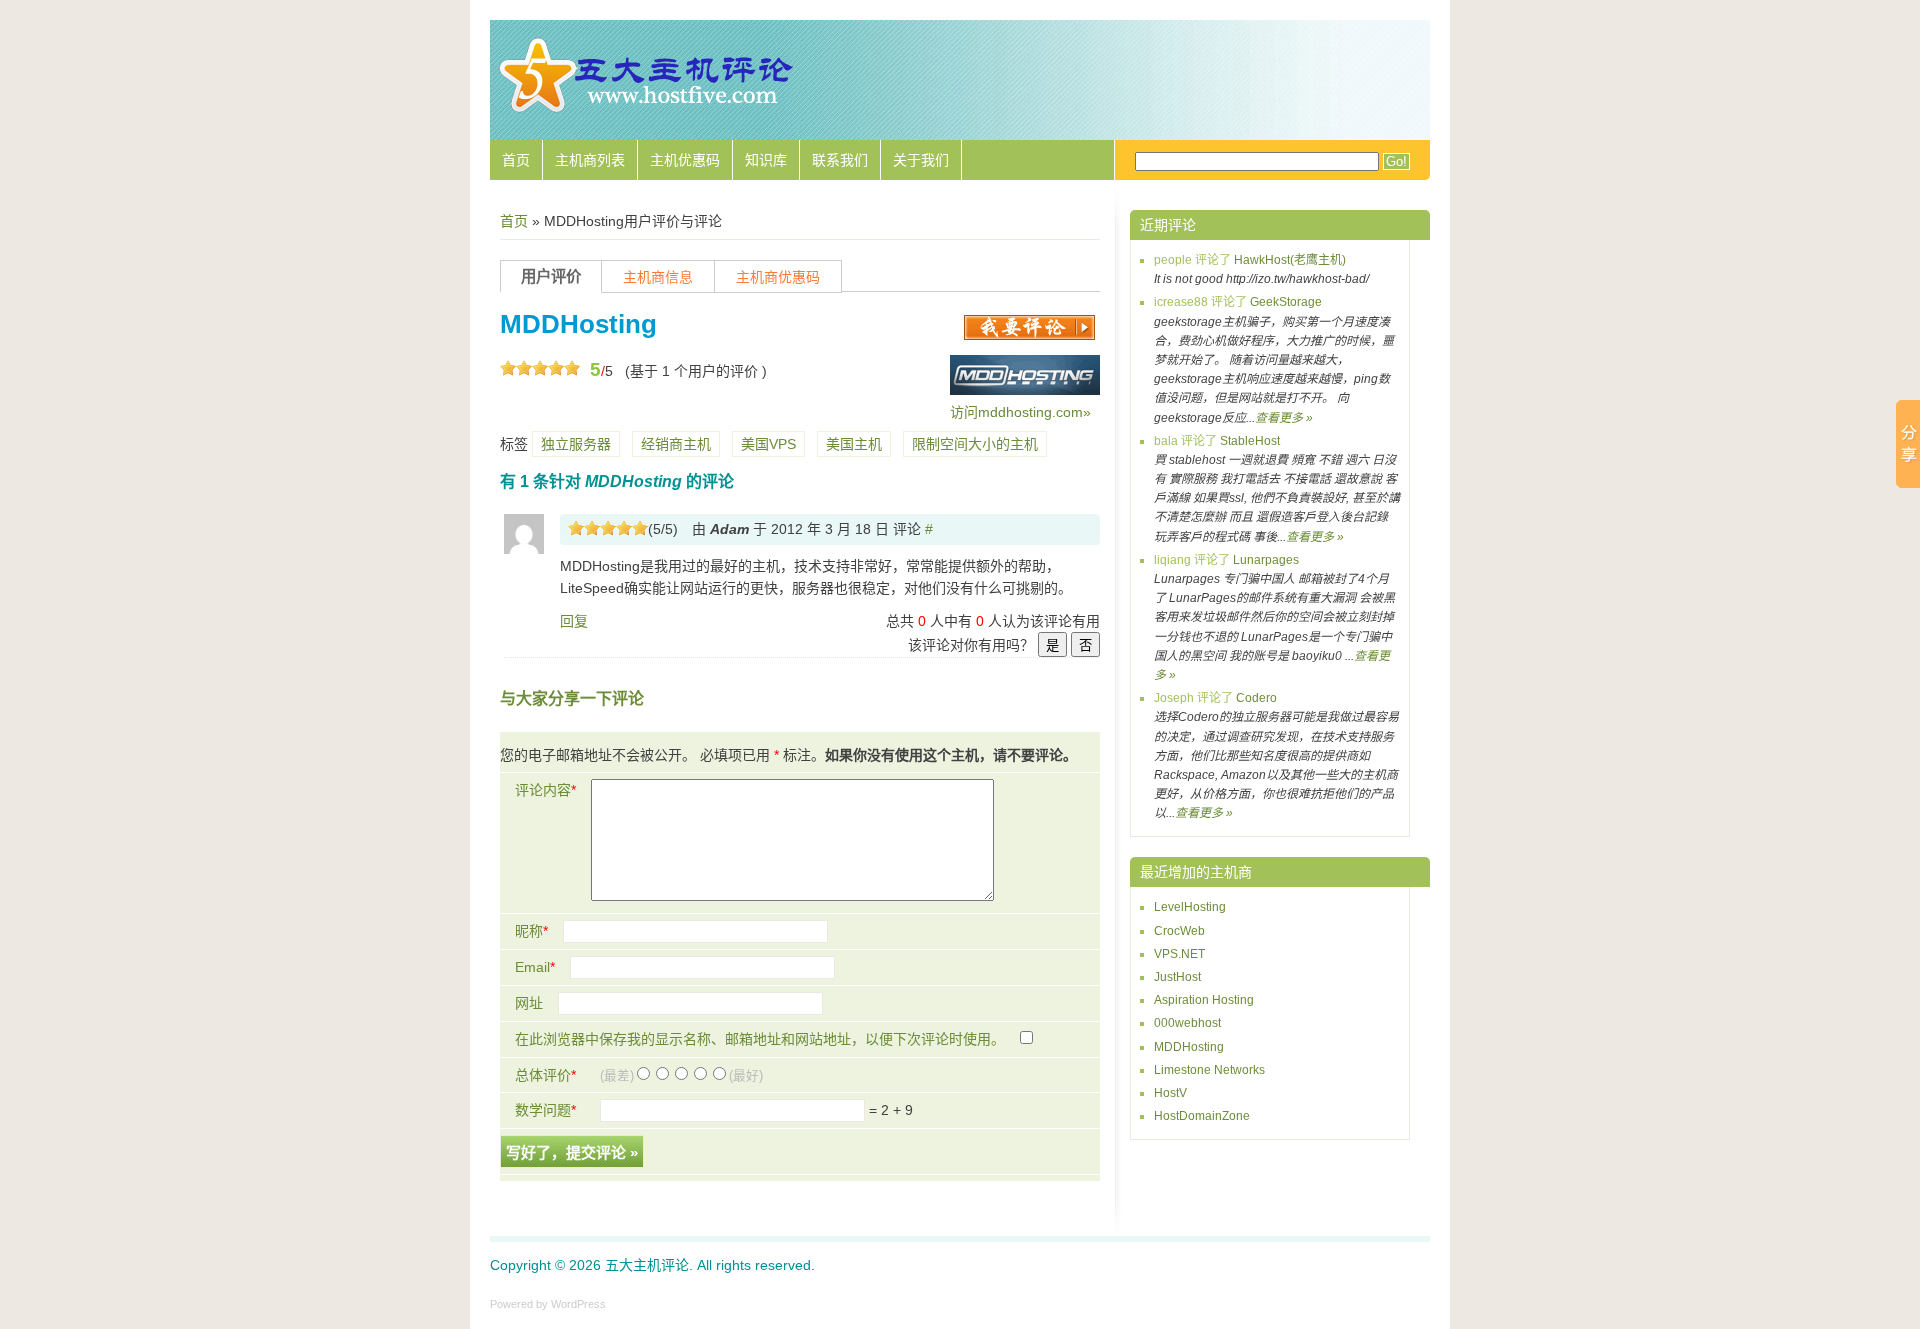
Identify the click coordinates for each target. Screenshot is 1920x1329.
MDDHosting (1189, 1047)
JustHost (1177, 977)
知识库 (766, 160)
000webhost (1187, 1023)
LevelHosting (1190, 907)
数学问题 (545, 1110)
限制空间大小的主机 (975, 444)
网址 (529, 1003)
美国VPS (768, 444)
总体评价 (545, 1075)
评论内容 (545, 790)
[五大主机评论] (645, 110)
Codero (1256, 698)
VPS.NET (1179, 954)
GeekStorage (1286, 302)
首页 (516, 160)
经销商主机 (676, 444)
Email (535, 967)
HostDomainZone (1202, 1116)
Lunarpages (1266, 560)
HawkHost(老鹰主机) (1290, 260)
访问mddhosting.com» (1020, 412)
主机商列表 (590, 160)
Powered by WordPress (548, 1304)
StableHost (1250, 441)
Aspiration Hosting (1204, 1000)
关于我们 (921, 160)
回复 (574, 621)
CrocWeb (1179, 931)
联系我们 (840, 160)
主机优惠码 (685, 160)
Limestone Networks (1209, 1070)
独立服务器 (576, 444)
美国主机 (854, 444)
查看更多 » (1284, 418)
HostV (1170, 1093)
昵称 (531, 931)
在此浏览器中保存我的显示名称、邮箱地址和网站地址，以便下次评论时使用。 (760, 1039)
